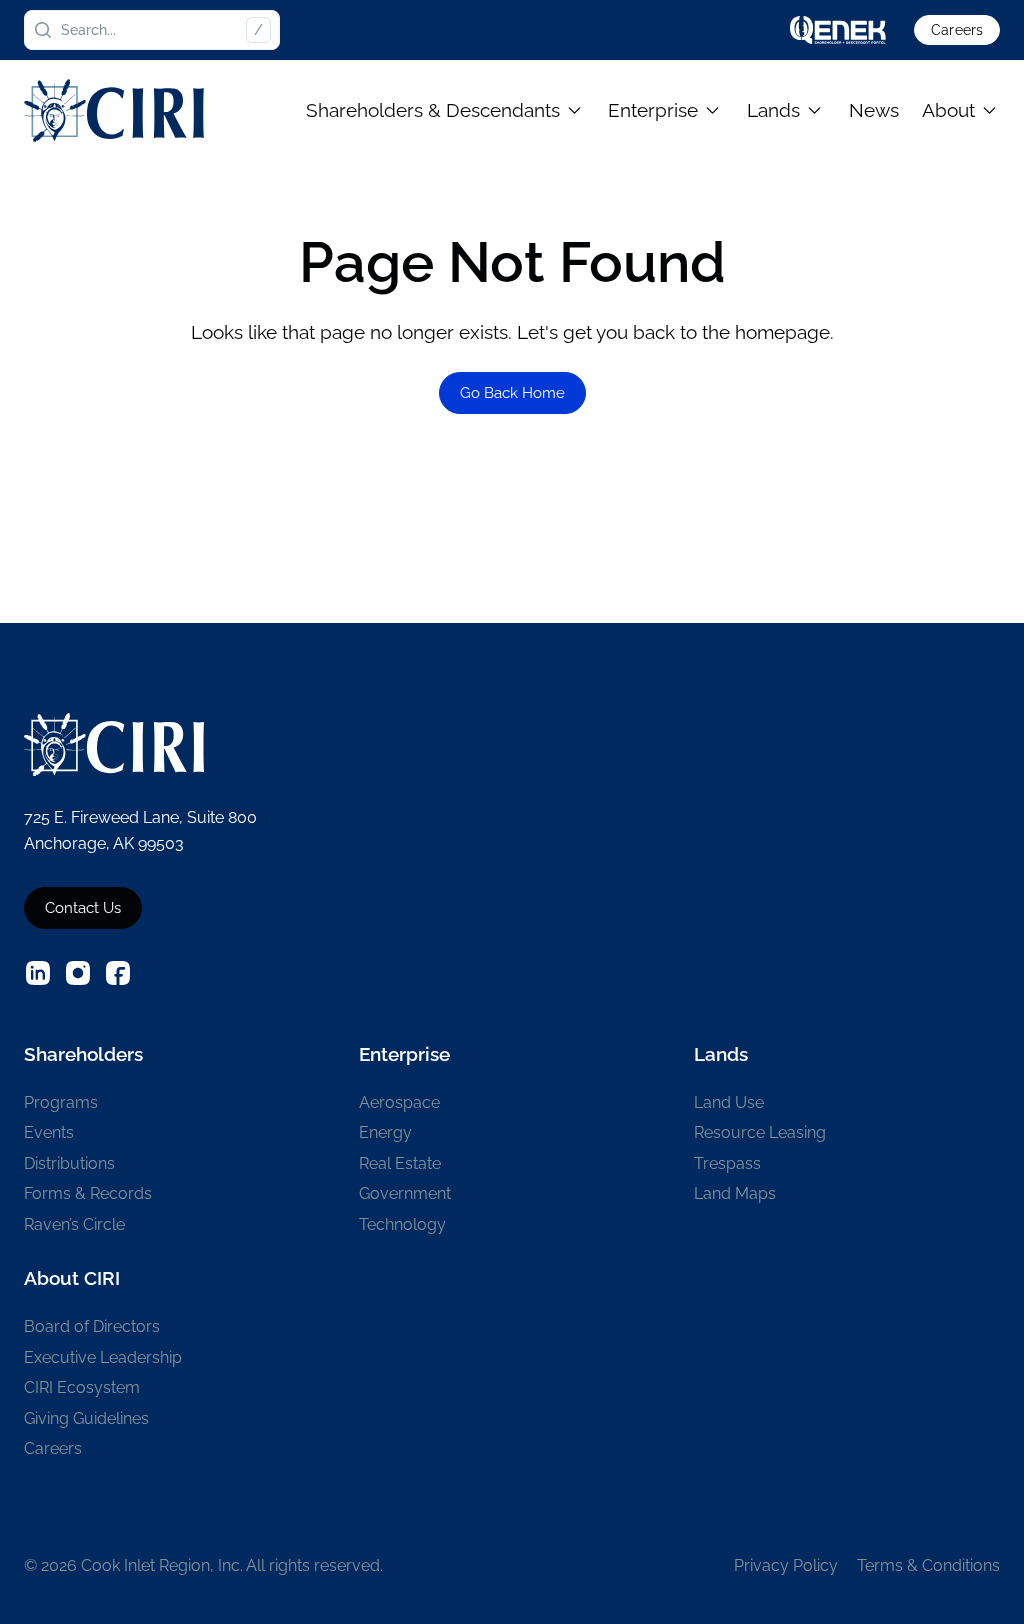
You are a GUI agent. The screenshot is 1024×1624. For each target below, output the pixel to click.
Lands (773, 110)
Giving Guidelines (86, 1418)
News (874, 110)
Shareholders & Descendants (433, 110)
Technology (402, 1224)
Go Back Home (512, 393)
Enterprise (653, 110)
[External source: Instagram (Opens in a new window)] (78, 973)
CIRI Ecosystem (82, 1387)
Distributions (69, 1163)
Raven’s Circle (74, 1224)
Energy (385, 1132)
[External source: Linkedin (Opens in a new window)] (38, 973)
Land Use (729, 1102)
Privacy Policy (786, 1565)
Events (49, 1132)
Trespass (727, 1163)
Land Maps (735, 1193)
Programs (61, 1102)
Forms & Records (88, 1193)
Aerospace (399, 1102)
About (948, 110)
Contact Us (83, 908)
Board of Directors (92, 1326)
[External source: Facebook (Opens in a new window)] (118, 973)
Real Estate (400, 1163)
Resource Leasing (760, 1132)
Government (405, 1193)
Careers (957, 30)
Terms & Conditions (928, 1565)
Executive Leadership (103, 1357)
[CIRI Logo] (114, 110)
